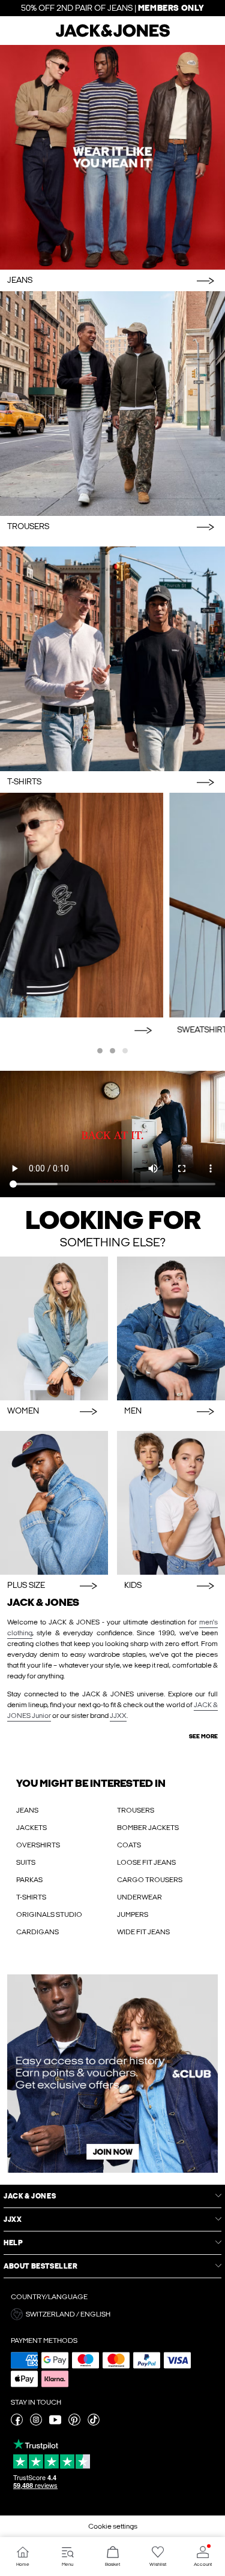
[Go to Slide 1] (100, 1051)
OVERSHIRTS (38, 1845)
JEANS (27, 1810)
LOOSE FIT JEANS (146, 1862)
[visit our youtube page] (55, 2423)
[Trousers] (112, 404)
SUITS (26, 1862)
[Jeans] (112, 157)
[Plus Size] (54, 1503)
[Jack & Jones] (113, 35)
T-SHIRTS (31, 1897)
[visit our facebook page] (17, 2423)
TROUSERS (136, 1810)
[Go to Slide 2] (112, 1051)
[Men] (171, 1328)
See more (203, 1737)
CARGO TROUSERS (150, 1880)
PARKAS (29, 1880)
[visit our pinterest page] (74, 2423)
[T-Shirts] (112, 659)
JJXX (118, 1716)
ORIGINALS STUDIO (49, 1914)
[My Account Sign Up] (112, 2074)
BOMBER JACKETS (148, 1828)
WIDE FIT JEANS (143, 1932)
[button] (112, 2314)
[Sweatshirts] (112, 905)
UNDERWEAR (139, 1897)
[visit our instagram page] (36, 2423)
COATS (129, 1845)
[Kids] (171, 1503)
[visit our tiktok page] (94, 2423)
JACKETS (31, 1828)
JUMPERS (133, 1914)
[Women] (54, 1328)
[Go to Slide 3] (125, 1051)
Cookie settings (113, 2526)
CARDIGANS (37, 1932)
